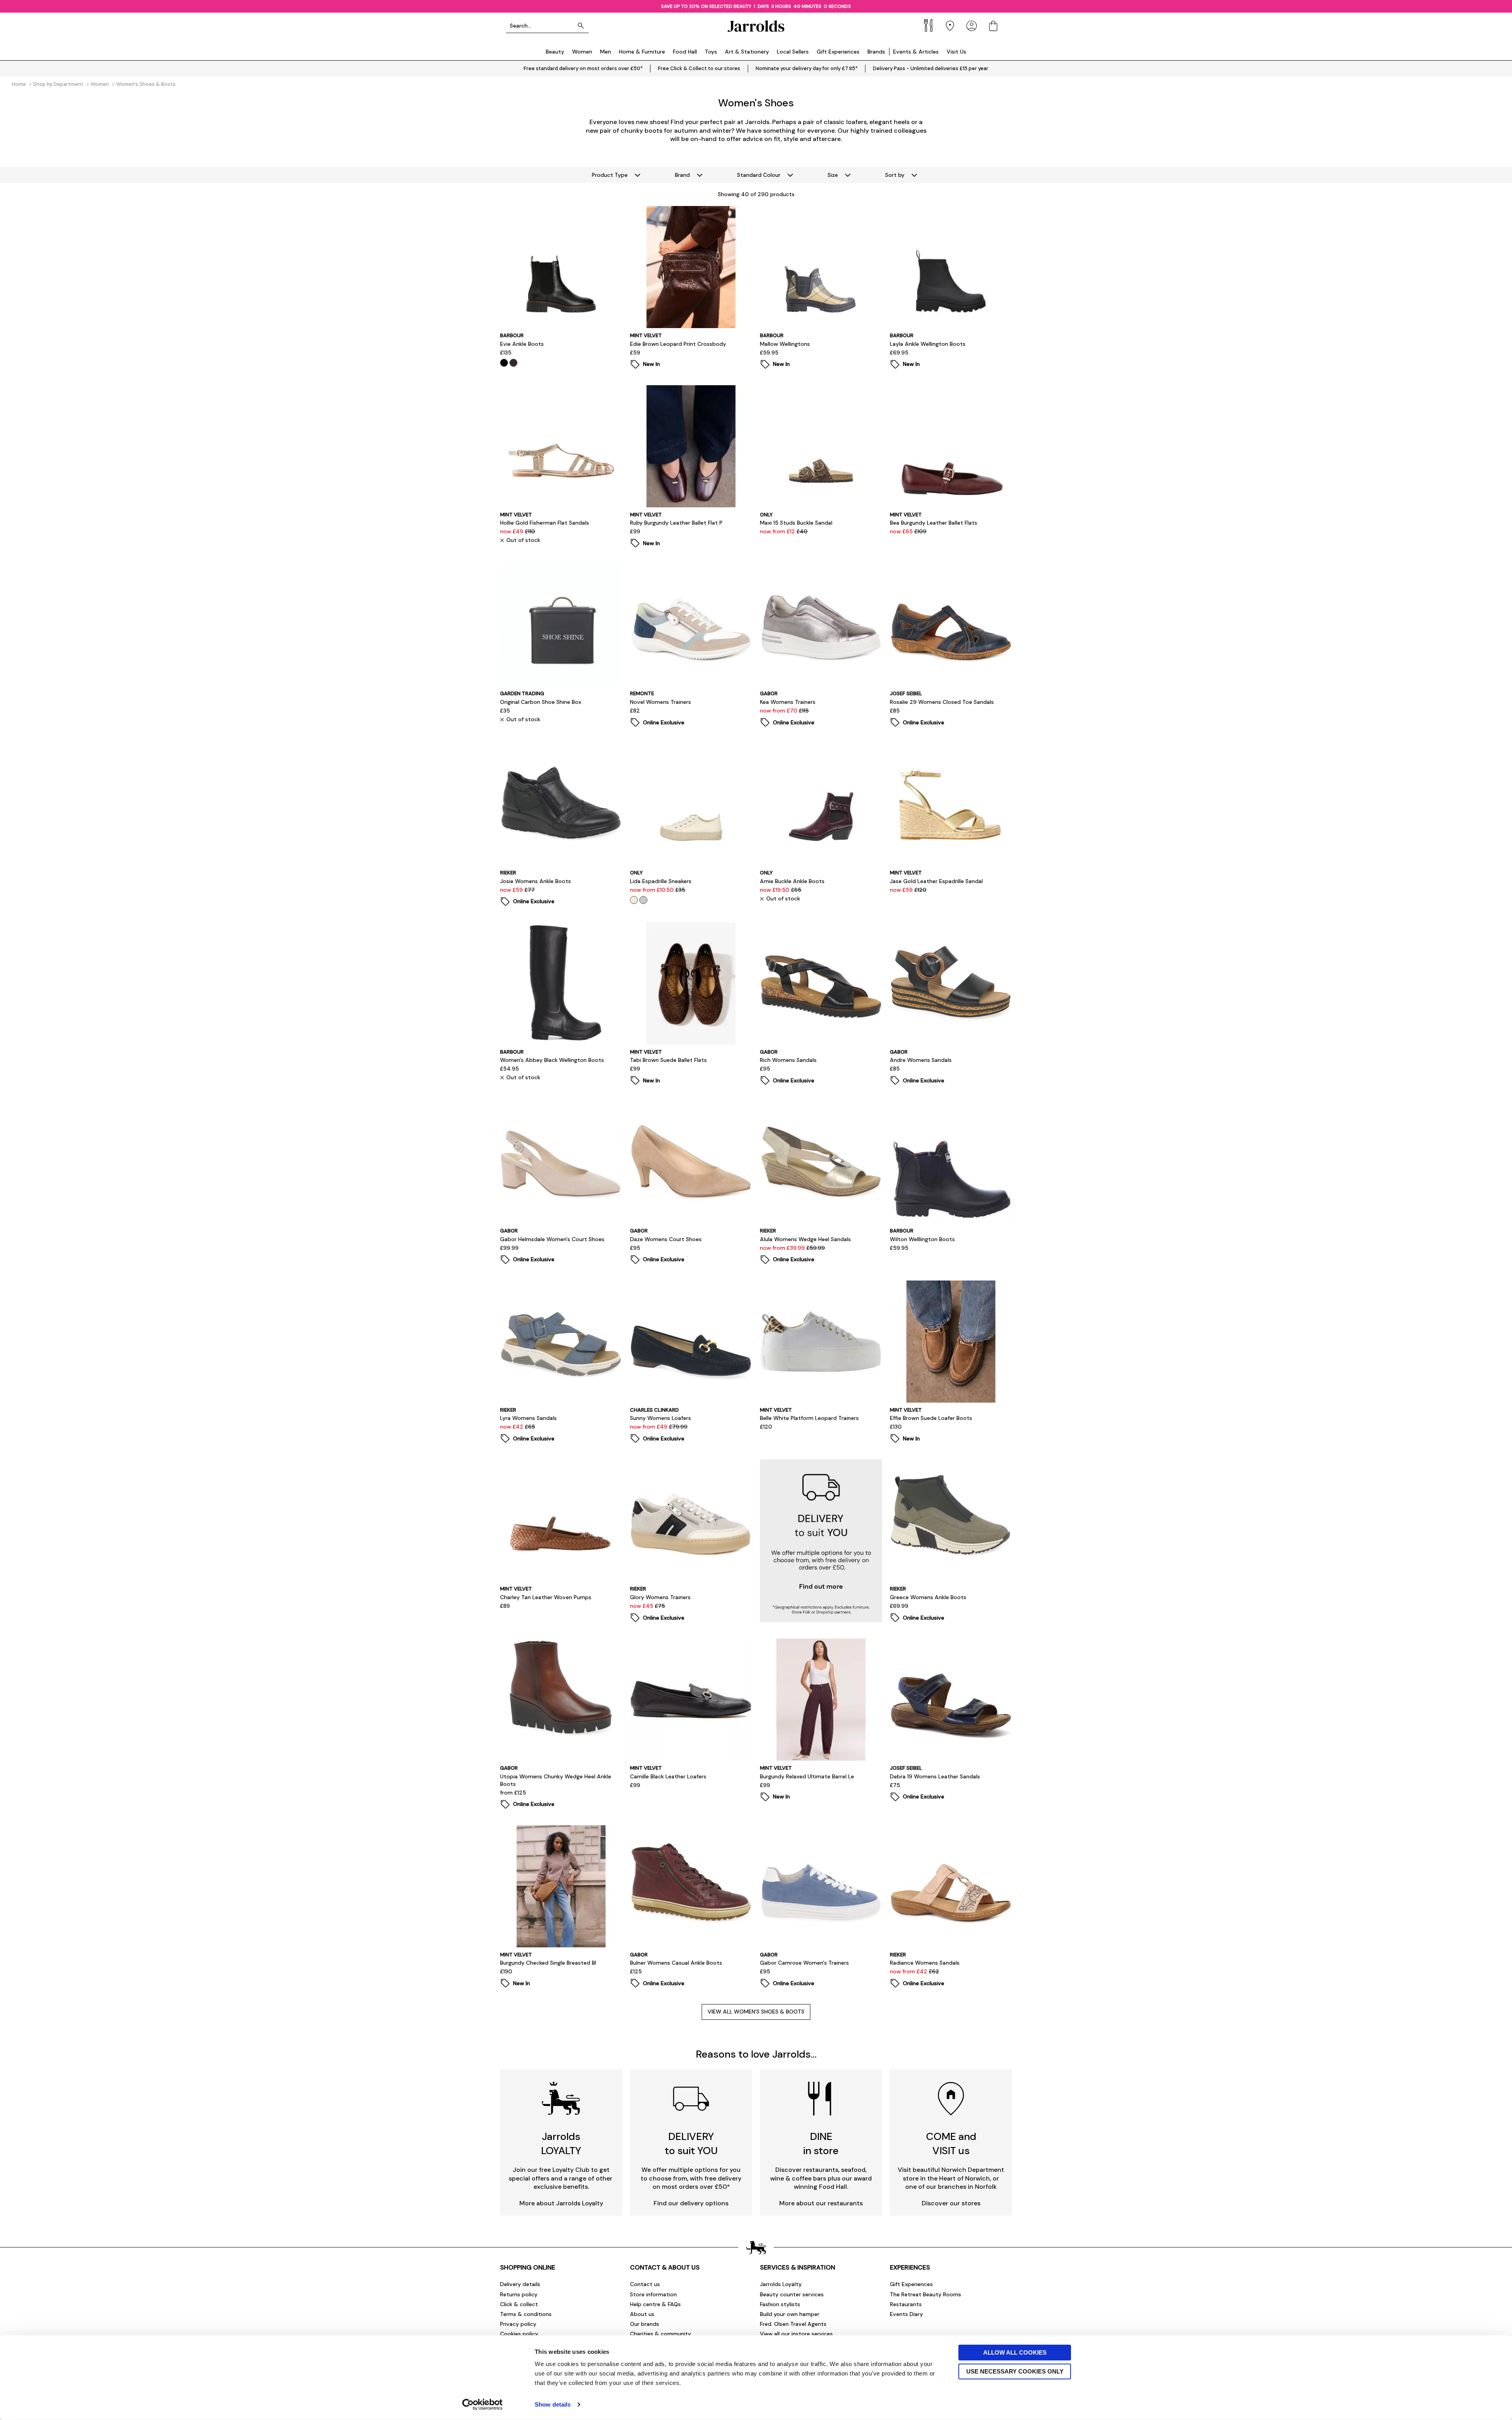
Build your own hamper (790, 2314)
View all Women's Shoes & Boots (756, 2012)
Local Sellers (793, 52)
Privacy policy (518, 2324)
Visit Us (956, 52)
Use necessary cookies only (1015, 2371)
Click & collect (519, 2304)
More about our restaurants (821, 2203)
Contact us (645, 2284)
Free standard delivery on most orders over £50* (583, 68)
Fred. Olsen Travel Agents (793, 2324)
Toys (711, 52)
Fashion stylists (780, 2304)
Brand (682, 175)
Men (606, 52)
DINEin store (821, 2143)
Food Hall (685, 52)
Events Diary (906, 2314)
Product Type (610, 175)
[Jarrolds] (756, 26)
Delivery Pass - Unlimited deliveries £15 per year (931, 68)
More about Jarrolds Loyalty (561, 2203)
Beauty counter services (792, 2294)
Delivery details (520, 2284)
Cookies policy (519, 2334)
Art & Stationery (747, 52)
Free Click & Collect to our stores (699, 68)
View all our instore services (796, 2334)
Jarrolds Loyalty (781, 2284)
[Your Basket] (993, 26)
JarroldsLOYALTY (561, 2143)
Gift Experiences (838, 52)
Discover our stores (951, 2203)
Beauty (555, 52)
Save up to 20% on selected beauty (706, 6)
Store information (653, 2294)
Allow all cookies (1015, 2352)
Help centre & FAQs (655, 2304)
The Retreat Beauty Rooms (926, 2294)
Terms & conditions (526, 2314)
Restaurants (906, 2304)
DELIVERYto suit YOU (691, 2143)
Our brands (645, 2324)
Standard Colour (759, 175)
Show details (553, 2404)
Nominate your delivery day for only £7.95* (807, 68)
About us (642, 2314)
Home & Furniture (642, 52)
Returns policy (519, 2294)
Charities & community (661, 2334)
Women (582, 52)
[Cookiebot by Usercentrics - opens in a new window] (483, 2405)
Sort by (895, 175)
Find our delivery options (691, 2203)
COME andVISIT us (951, 2143)
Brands (876, 52)
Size (833, 175)
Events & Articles (916, 52)
